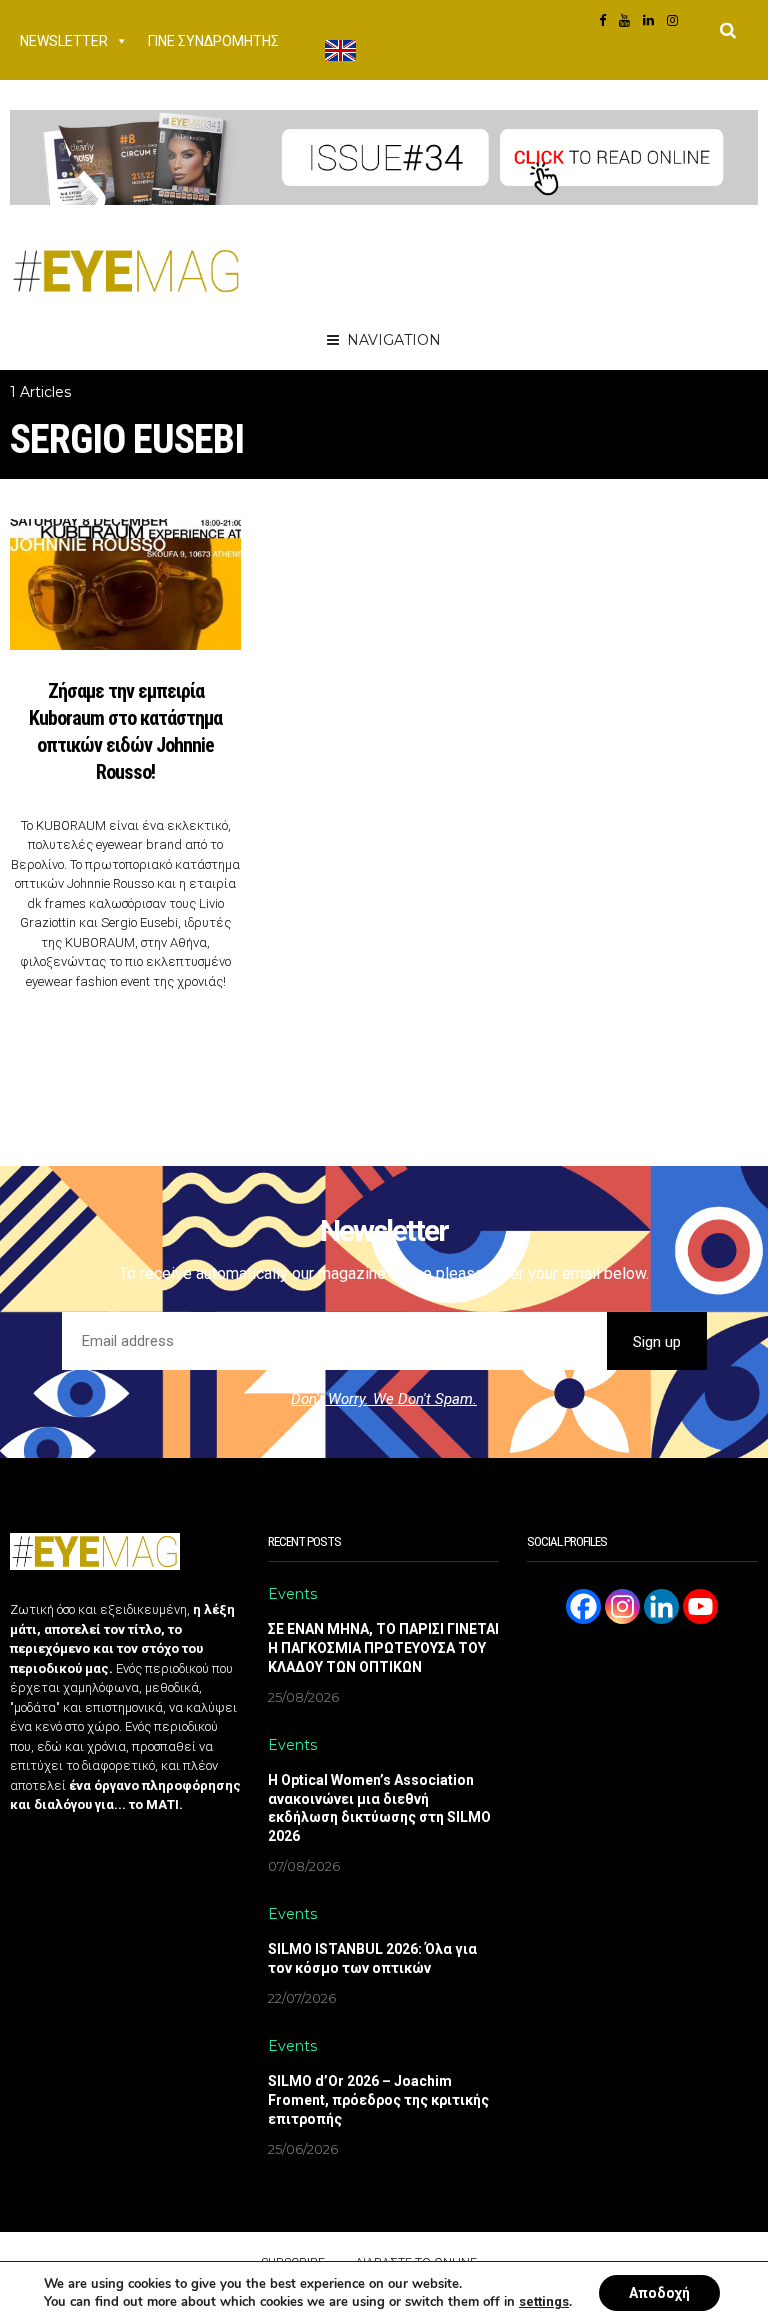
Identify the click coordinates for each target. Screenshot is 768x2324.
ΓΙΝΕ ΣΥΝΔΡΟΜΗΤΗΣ (213, 41)
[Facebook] (583, 1606)
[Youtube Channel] (700, 1606)
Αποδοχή (659, 2293)
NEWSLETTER (64, 41)
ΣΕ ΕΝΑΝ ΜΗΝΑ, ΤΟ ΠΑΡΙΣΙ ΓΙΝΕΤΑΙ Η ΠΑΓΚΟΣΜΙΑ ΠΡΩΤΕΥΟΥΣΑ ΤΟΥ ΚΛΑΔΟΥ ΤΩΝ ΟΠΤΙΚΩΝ (383, 1648)
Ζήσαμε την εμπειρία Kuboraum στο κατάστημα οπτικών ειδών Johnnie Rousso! (125, 731)
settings (544, 2301)
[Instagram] (622, 1606)
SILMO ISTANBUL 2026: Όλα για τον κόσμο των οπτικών (372, 1958)
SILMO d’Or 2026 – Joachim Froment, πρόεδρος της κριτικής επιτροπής (378, 2100)
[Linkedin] (661, 1606)
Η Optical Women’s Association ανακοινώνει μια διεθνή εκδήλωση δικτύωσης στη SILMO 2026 (379, 1808)
